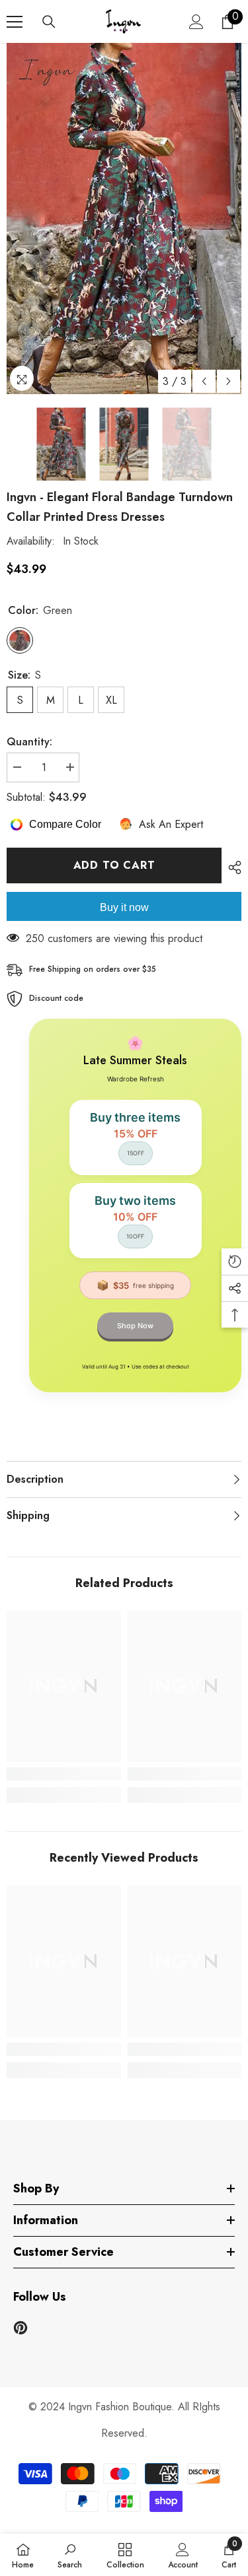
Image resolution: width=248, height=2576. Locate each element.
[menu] (15, 22)
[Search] (49, 22)
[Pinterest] (21, 2328)
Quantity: (29, 742)
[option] (124, 219)
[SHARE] (231, 867)
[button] (204, 381)
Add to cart (114, 865)
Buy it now (124, 907)
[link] (64, 1774)
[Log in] (196, 22)
